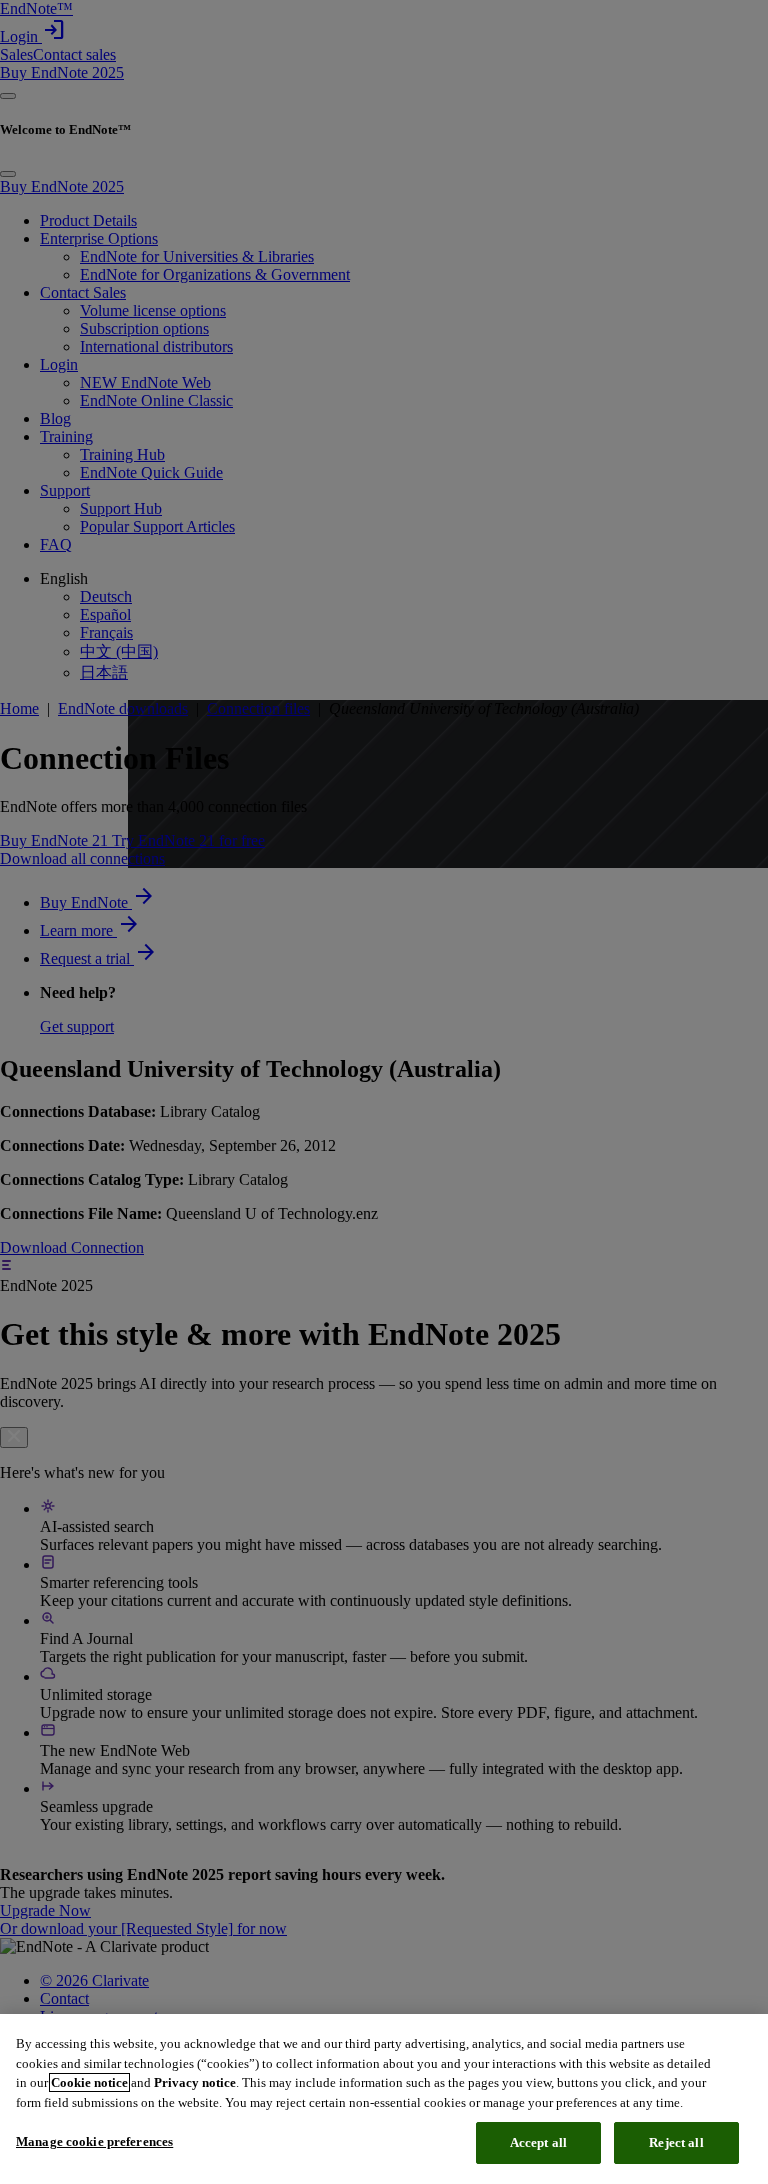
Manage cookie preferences (94, 2141)
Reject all (676, 2142)
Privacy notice (195, 2082)
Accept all (538, 2142)
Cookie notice (89, 2082)
